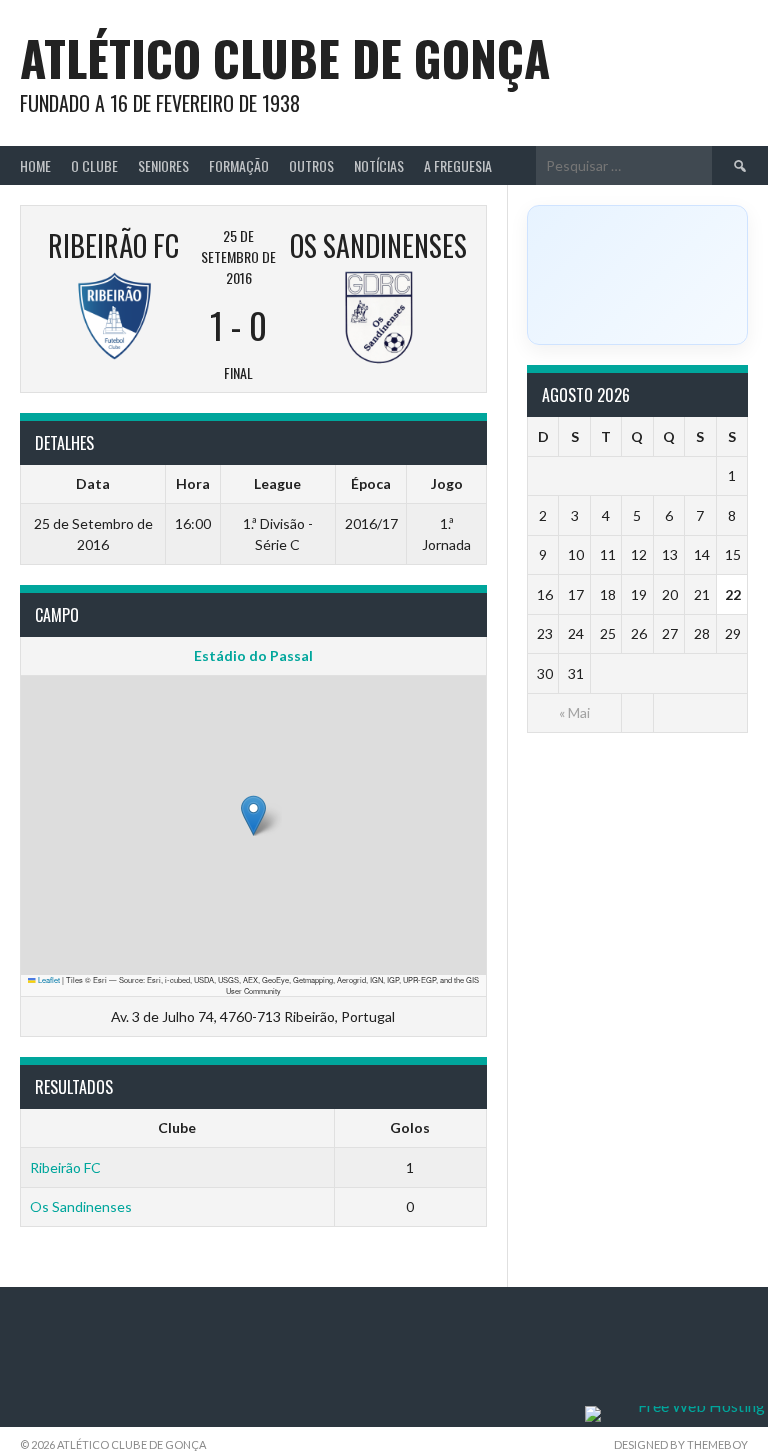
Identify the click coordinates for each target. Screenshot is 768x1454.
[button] (253, 815)
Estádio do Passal (253, 655)
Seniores (163, 165)
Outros (311, 165)
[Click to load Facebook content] (637, 275)
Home (35, 165)
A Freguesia (458, 165)
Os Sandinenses (81, 1206)
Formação (239, 165)
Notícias (379, 165)
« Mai (574, 712)
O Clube (94, 165)
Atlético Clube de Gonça (285, 57)
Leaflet (48, 979)
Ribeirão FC (65, 1167)
